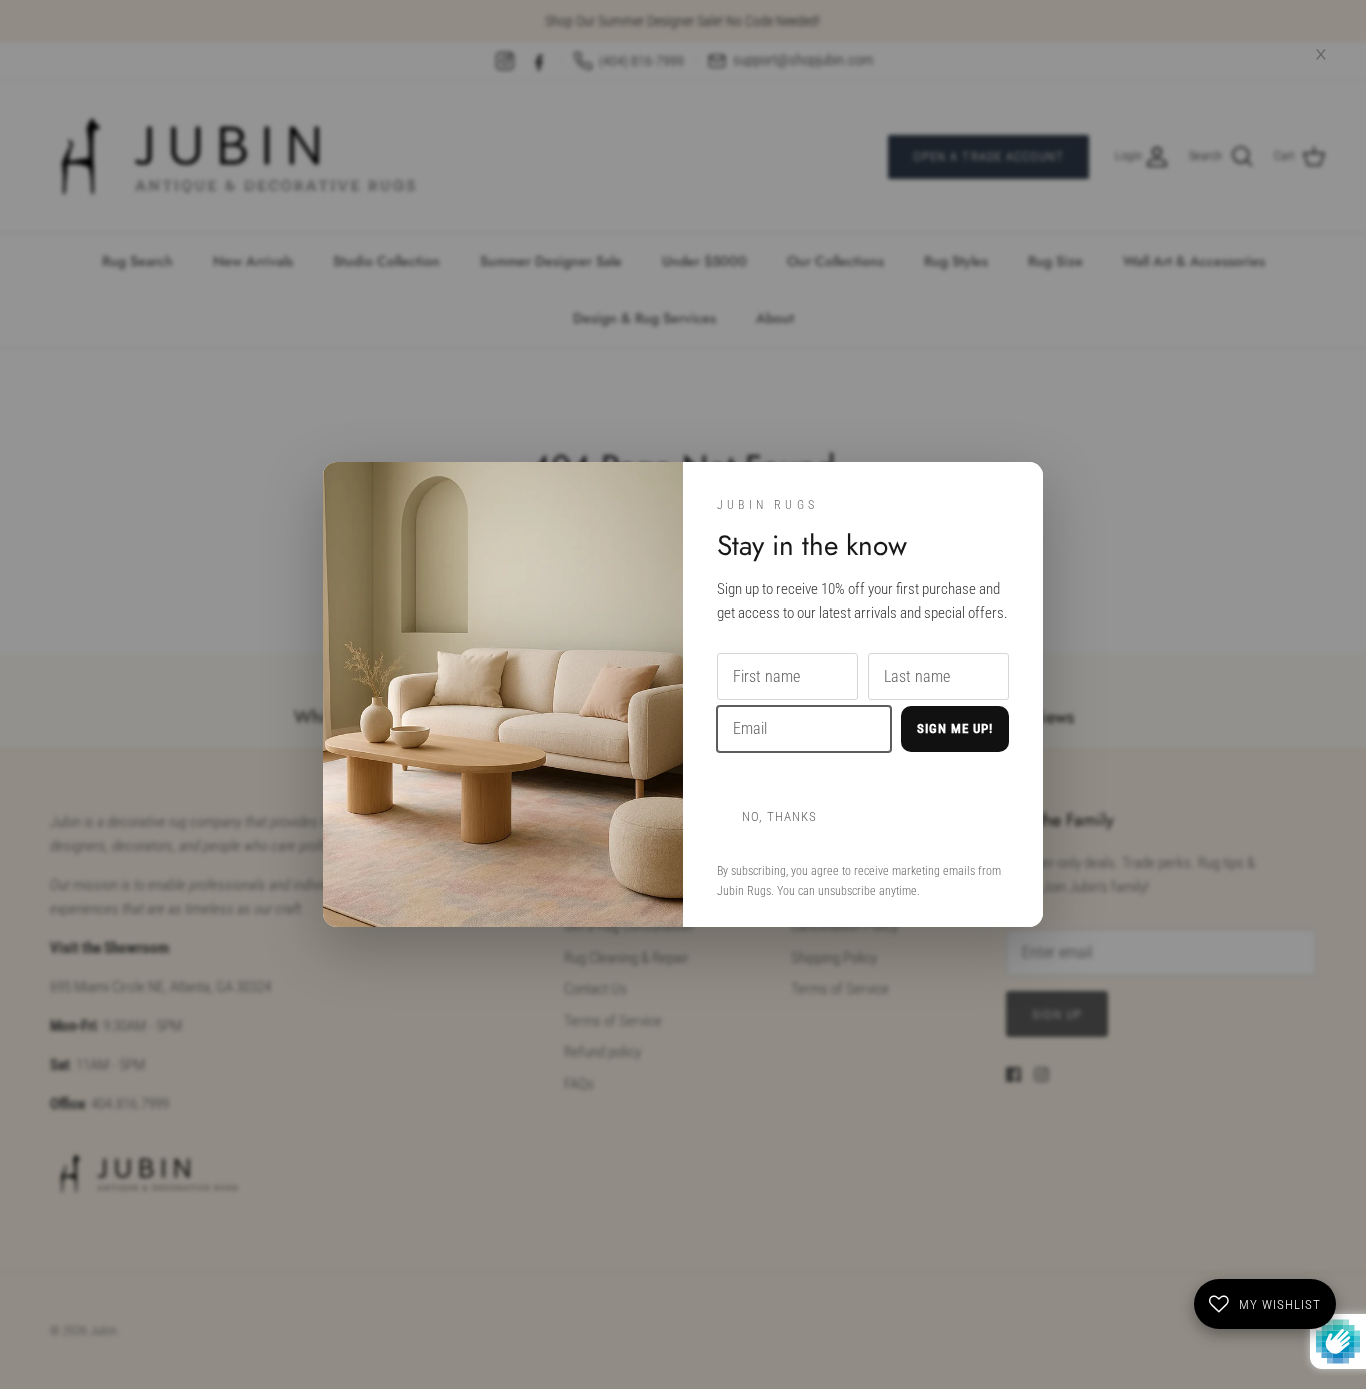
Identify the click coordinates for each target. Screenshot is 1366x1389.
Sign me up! (955, 728)
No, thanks (779, 816)
